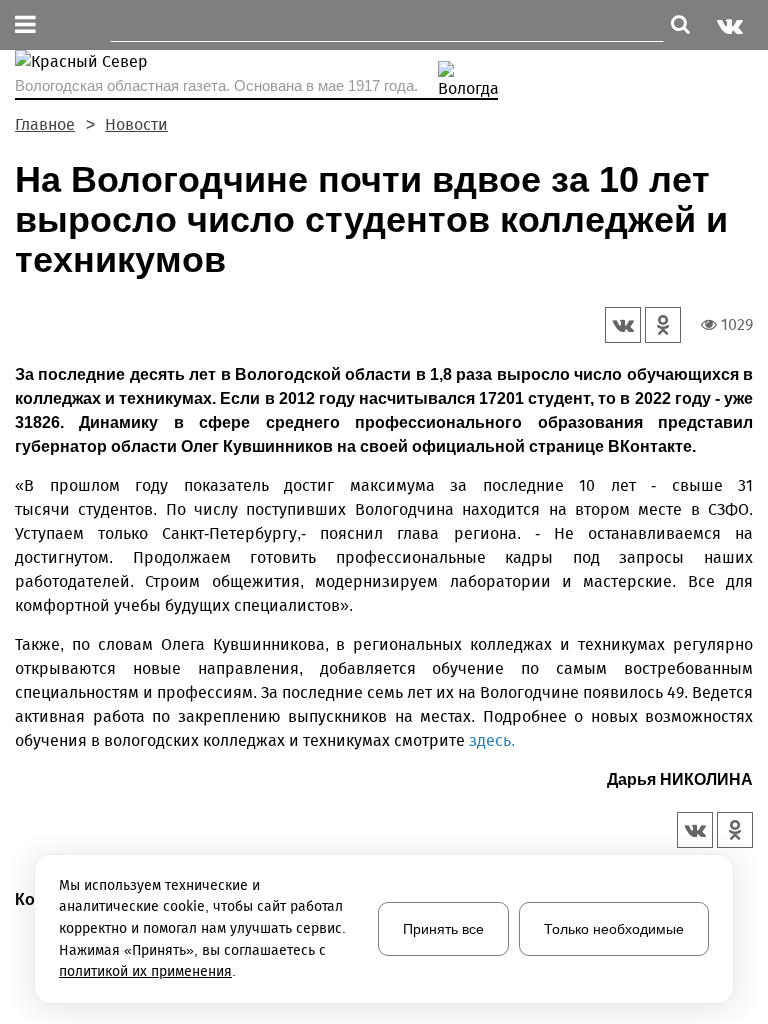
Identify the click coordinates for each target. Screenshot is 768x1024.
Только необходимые (614, 929)
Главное (45, 124)
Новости (136, 124)
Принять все (443, 929)
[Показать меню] (25, 25)
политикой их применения (145, 971)
